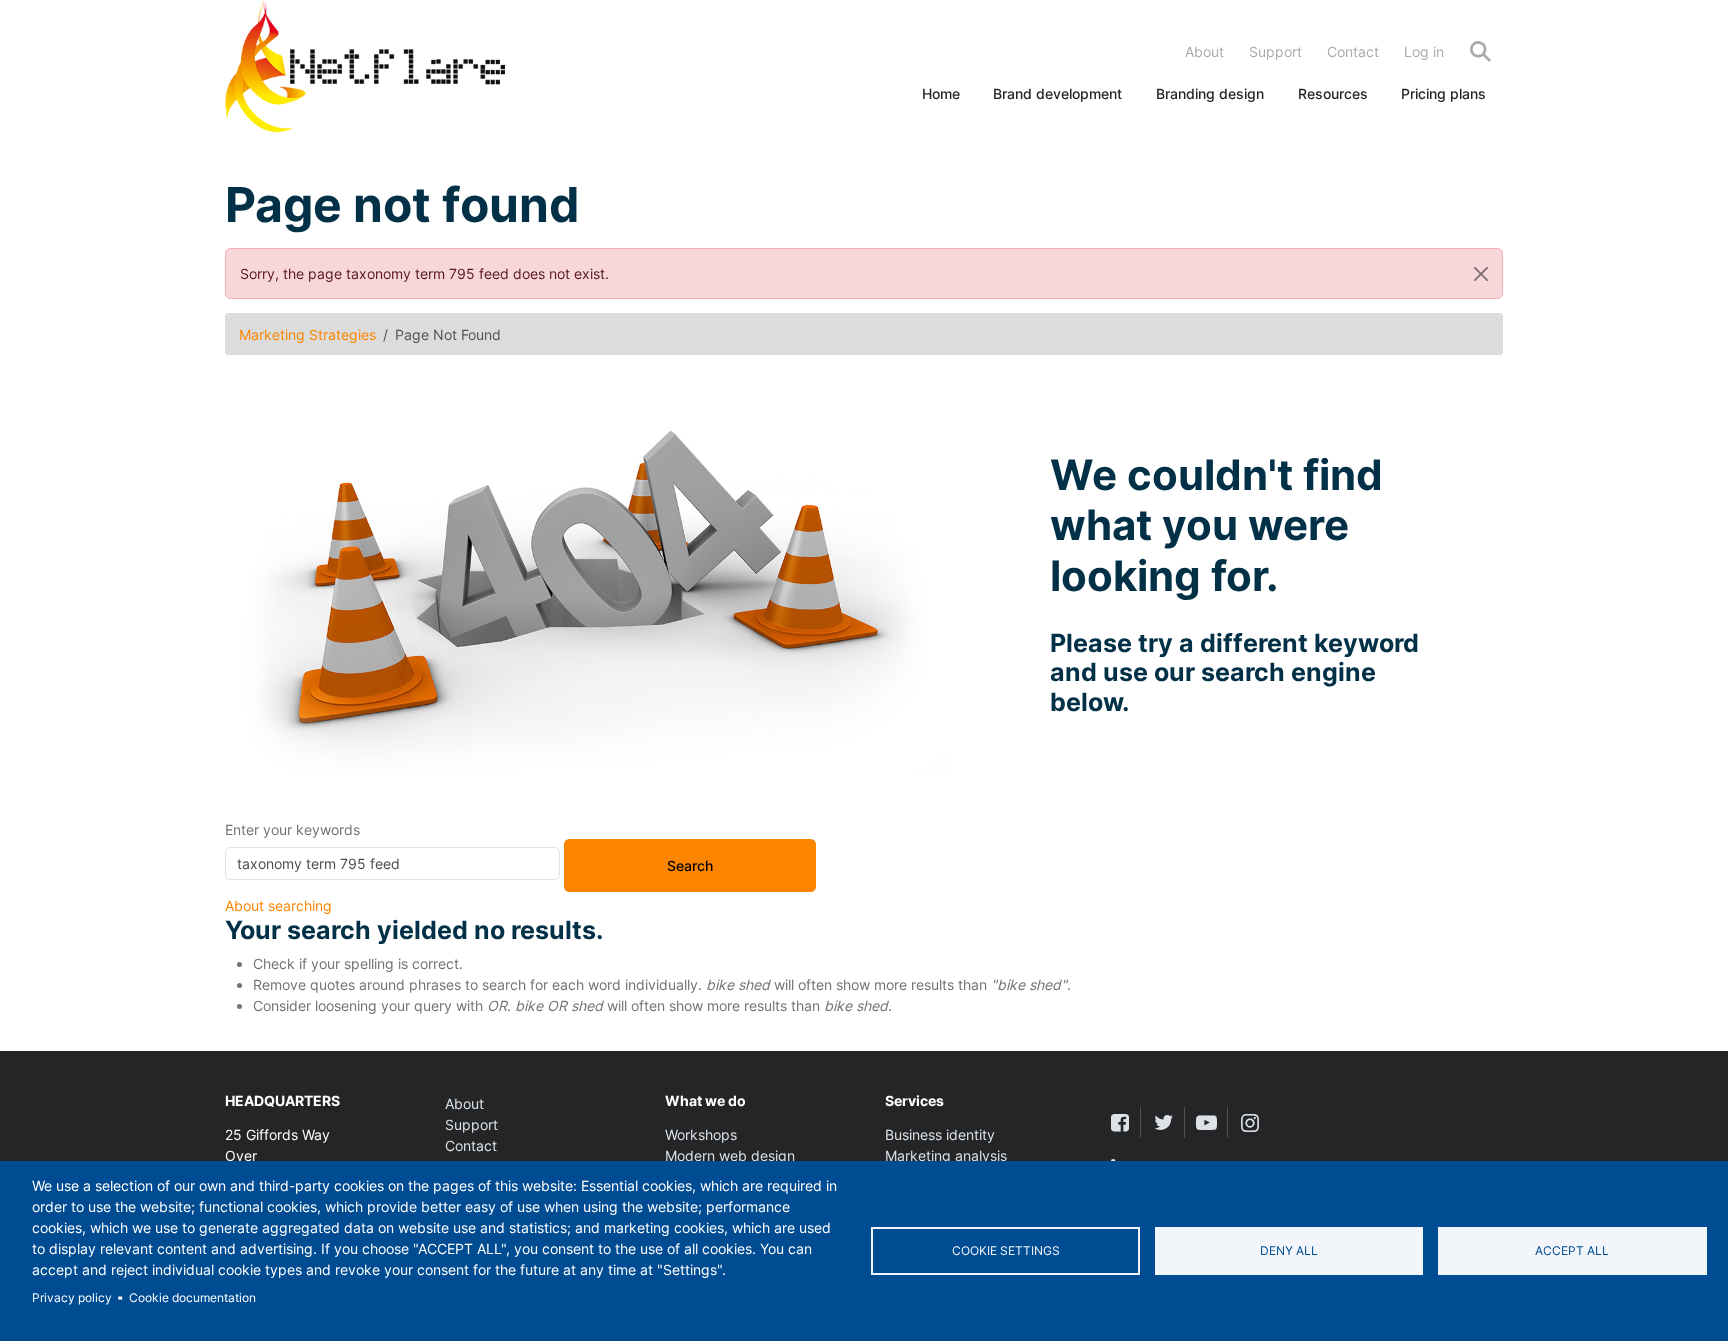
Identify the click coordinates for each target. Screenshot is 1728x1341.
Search (1480, 51)
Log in (1424, 51)
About (1204, 51)
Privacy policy (72, 1297)
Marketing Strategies (307, 334)
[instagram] (1249, 1122)
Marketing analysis (946, 1155)
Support (1275, 51)
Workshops (701, 1134)
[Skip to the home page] (365, 70)
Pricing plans (1443, 93)
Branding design (1210, 93)
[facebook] (1119, 1122)
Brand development (1057, 93)
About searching (278, 905)
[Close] (1481, 273)
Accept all (1572, 1250)
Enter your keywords (292, 829)
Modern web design (730, 1155)
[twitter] (1162, 1122)
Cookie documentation (192, 1297)
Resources (1333, 93)
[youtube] (1206, 1122)
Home (941, 93)
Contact (1353, 51)
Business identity (940, 1134)
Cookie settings (1006, 1250)
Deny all (1289, 1250)
